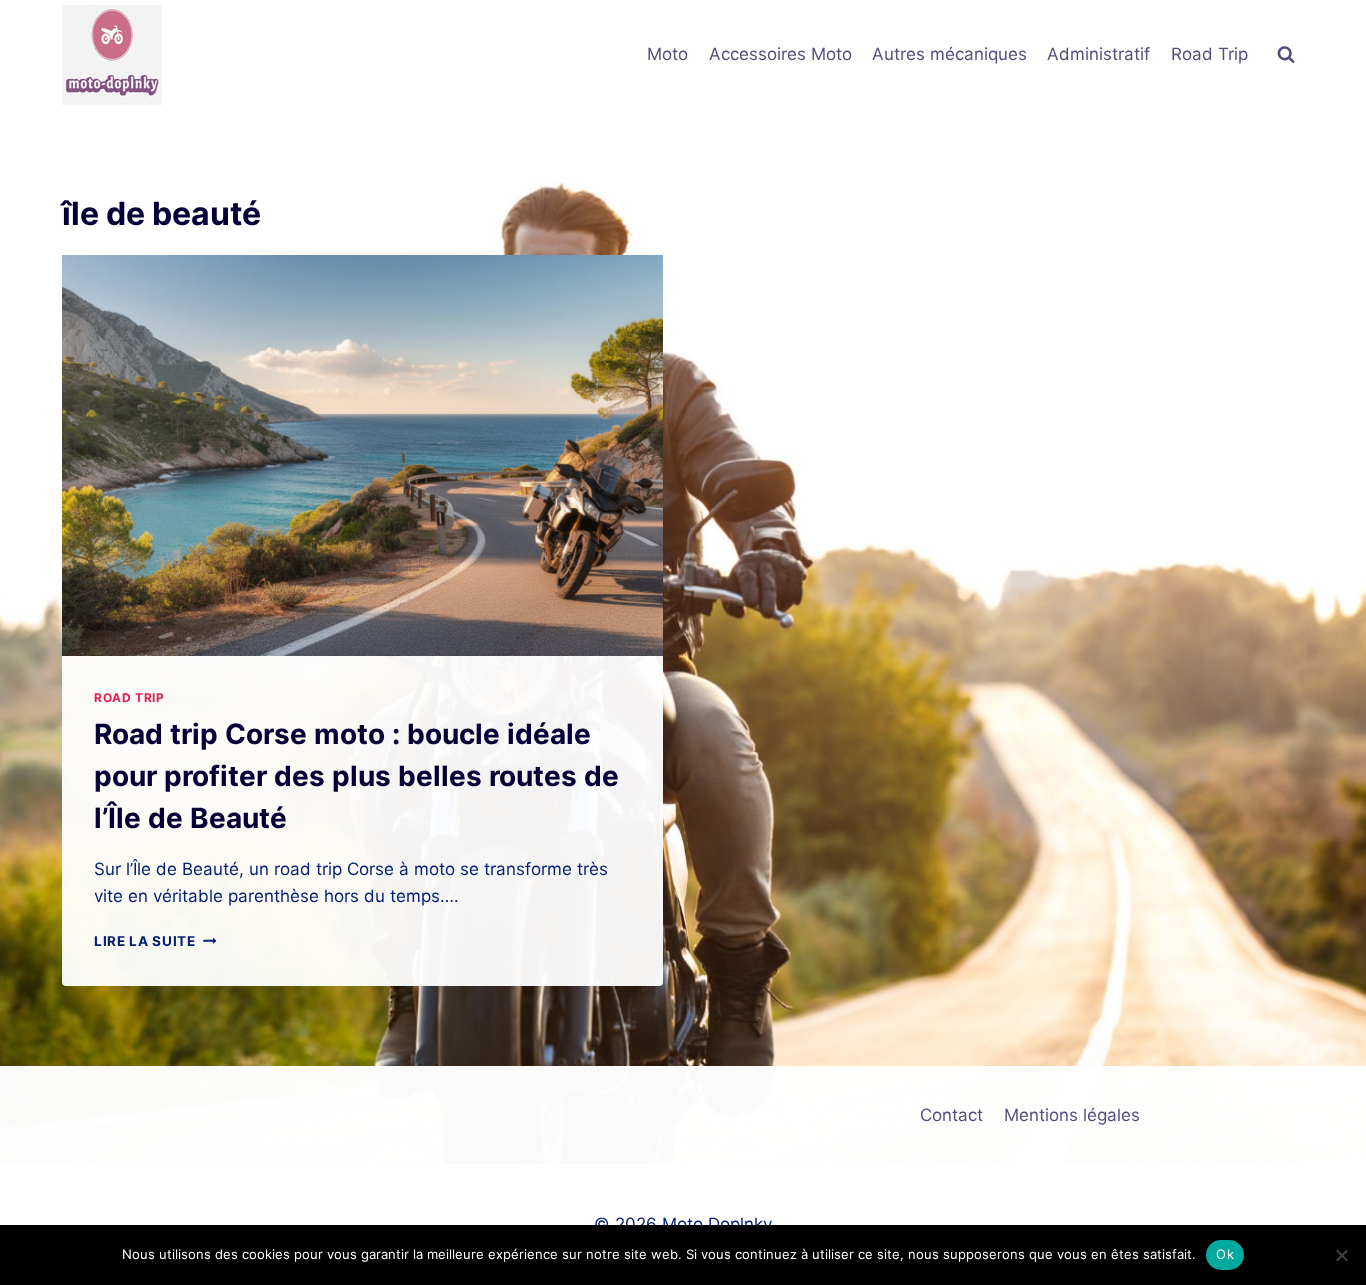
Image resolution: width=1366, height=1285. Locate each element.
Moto (667, 54)
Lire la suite (155, 941)
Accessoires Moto (780, 54)
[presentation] (362, 455)
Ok (1225, 1254)
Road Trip (1209, 54)
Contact (951, 1115)
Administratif (1098, 54)
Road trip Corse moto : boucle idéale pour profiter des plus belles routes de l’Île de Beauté (356, 776)
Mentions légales (1072, 1115)
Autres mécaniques (949, 54)
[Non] (1341, 1255)
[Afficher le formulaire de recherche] (1286, 55)
